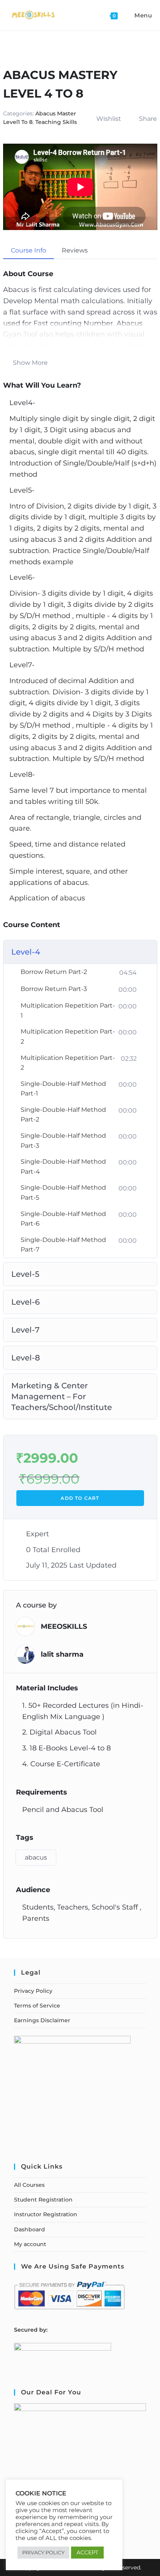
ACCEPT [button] (87, 2552)
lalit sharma (62, 1654)
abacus (36, 1857)
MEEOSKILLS (64, 1626)
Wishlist (109, 119)
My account (30, 2244)
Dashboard (30, 2229)
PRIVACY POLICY (43, 2552)
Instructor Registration (46, 2214)
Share (148, 119)
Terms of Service (37, 2006)
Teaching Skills (56, 122)
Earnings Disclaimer (42, 2020)
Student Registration (43, 2200)
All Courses (29, 2185)
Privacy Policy (33, 1991)
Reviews (75, 250)
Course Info (29, 250)
